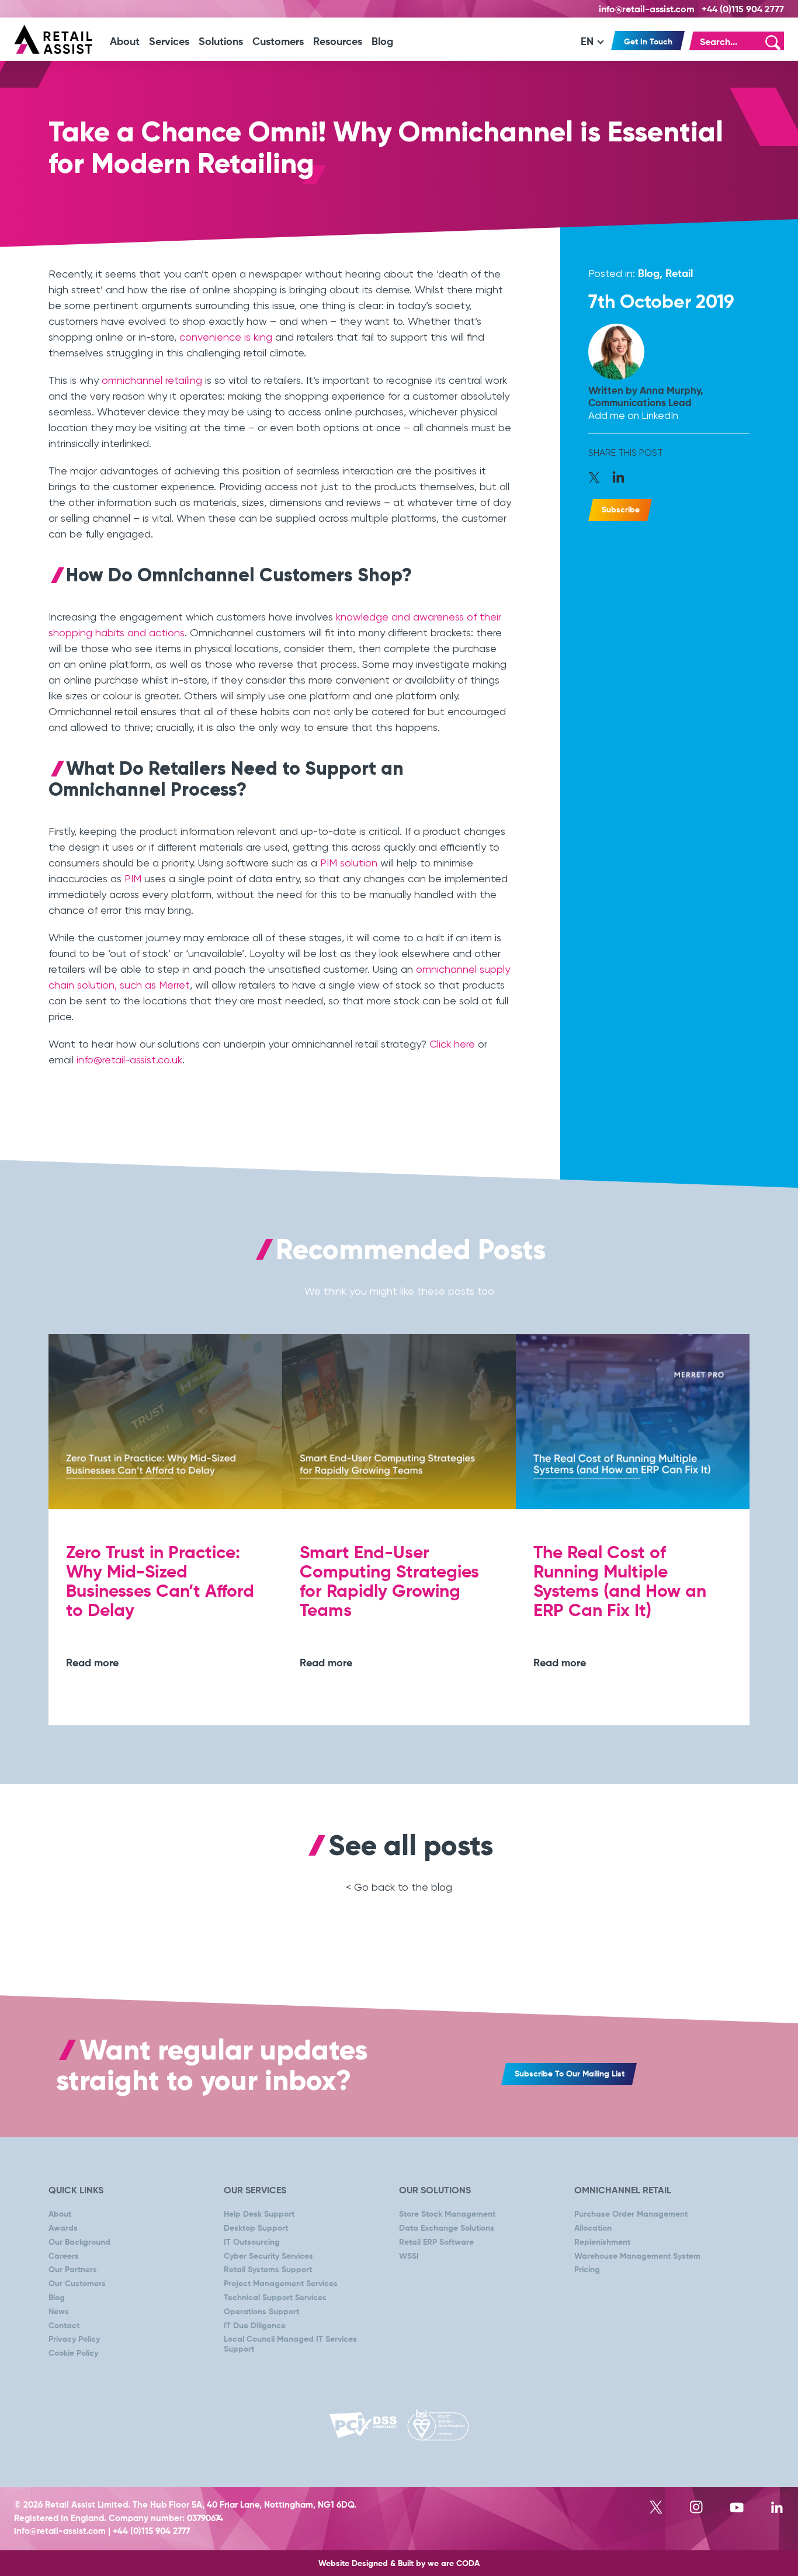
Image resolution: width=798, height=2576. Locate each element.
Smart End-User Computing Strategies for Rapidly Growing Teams (389, 1582)
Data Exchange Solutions (447, 2228)
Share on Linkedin (619, 479)
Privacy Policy (74, 2339)
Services (169, 42)
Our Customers (77, 2284)
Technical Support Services (275, 2298)
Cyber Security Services (268, 2256)
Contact (64, 2326)
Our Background (79, 2242)
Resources (338, 42)
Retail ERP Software (436, 2242)
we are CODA (454, 2564)
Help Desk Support (259, 2214)
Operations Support (261, 2312)
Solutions (221, 42)
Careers (64, 2256)
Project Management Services (281, 2284)
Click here (452, 1044)
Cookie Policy (73, 2353)
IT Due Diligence (255, 2326)
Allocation (593, 2228)
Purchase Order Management (631, 2214)
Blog (382, 42)
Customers (278, 42)
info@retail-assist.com (647, 10)
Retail (679, 274)
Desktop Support (256, 2228)
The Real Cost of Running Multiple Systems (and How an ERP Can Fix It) (620, 1582)
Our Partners (73, 2270)
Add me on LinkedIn (633, 415)
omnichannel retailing (152, 380)
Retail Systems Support (268, 2270)
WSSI (409, 2256)
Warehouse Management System (637, 2256)
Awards (63, 2228)
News (59, 2312)
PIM (133, 878)
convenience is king (226, 337)
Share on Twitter (598, 479)
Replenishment (602, 2242)
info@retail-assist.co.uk (129, 1060)
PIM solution (349, 863)
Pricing (587, 2270)
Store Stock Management (447, 2214)
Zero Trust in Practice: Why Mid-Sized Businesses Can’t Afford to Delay (160, 1582)
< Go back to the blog (399, 1887)
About (125, 42)
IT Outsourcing (252, 2242)
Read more (92, 1663)
